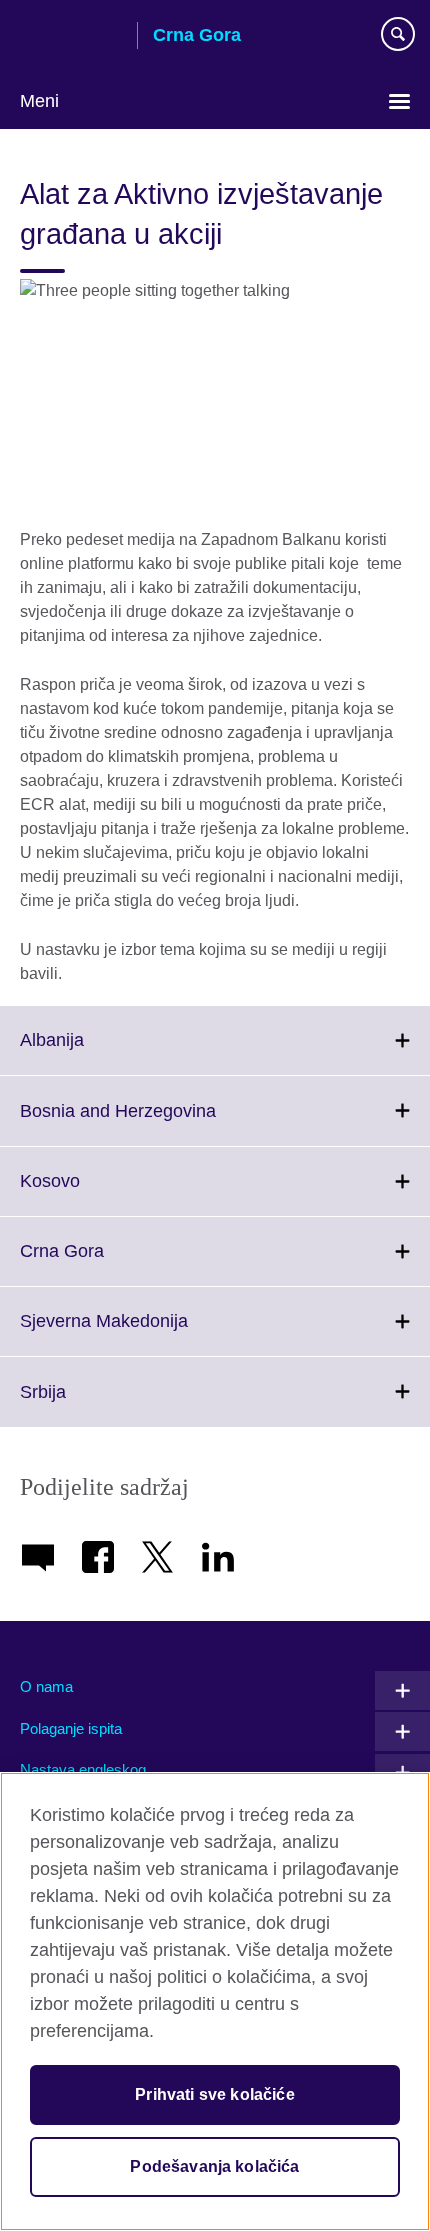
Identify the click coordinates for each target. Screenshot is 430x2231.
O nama (46, 1686)
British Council (71, 37)
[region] (215, 2001)
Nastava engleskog (83, 1769)
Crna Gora (106, 1263)
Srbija (87, 1403)
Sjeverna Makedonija (148, 1333)
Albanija (96, 1052)
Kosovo (94, 1193)
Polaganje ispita (71, 1728)
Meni (39, 101)
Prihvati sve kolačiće (214, 2094)
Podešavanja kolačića (214, 2166)
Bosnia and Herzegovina (162, 1122)
